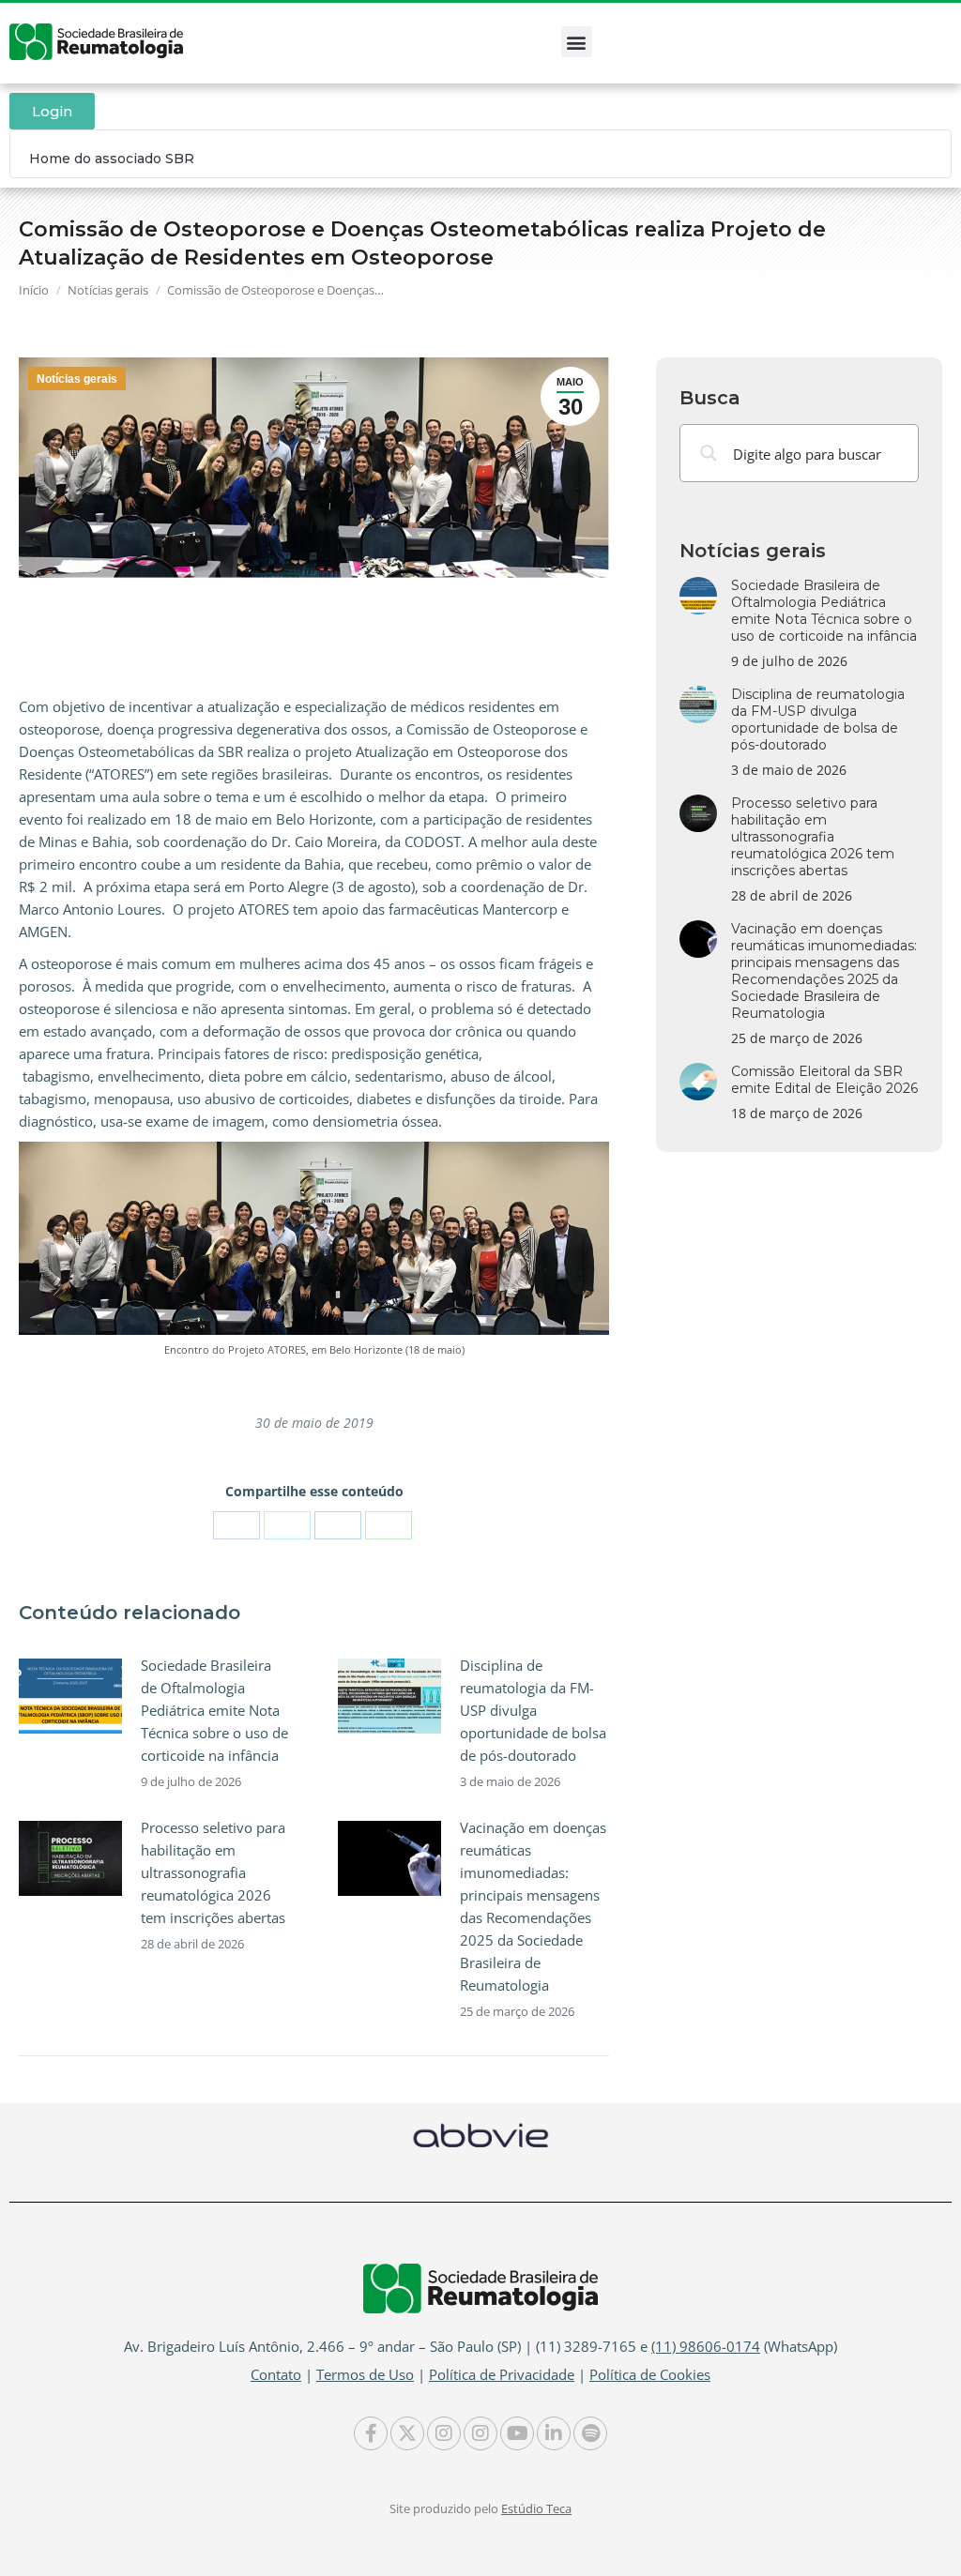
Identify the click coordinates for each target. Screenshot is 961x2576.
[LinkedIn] (338, 1525)
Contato (276, 2374)
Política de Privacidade (502, 2374)
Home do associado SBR (112, 159)
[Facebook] (236, 1525)
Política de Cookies (650, 2374)
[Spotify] (590, 2433)
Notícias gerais (77, 379)
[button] (577, 42)
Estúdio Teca (536, 2508)
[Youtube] (517, 2433)
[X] (287, 1525)
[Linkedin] (554, 2433)
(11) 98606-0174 (706, 2346)
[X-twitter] (407, 2433)
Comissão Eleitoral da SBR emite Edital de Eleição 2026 (824, 1080)
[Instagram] (444, 2433)
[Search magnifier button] (709, 453)
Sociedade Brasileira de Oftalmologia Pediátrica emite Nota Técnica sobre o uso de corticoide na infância (214, 1710)
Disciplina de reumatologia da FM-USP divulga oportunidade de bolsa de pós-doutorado (533, 1710)
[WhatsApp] (389, 1525)
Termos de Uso (365, 2374)
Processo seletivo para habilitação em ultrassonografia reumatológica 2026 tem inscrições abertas (213, 1872)
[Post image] (70, 1696)
